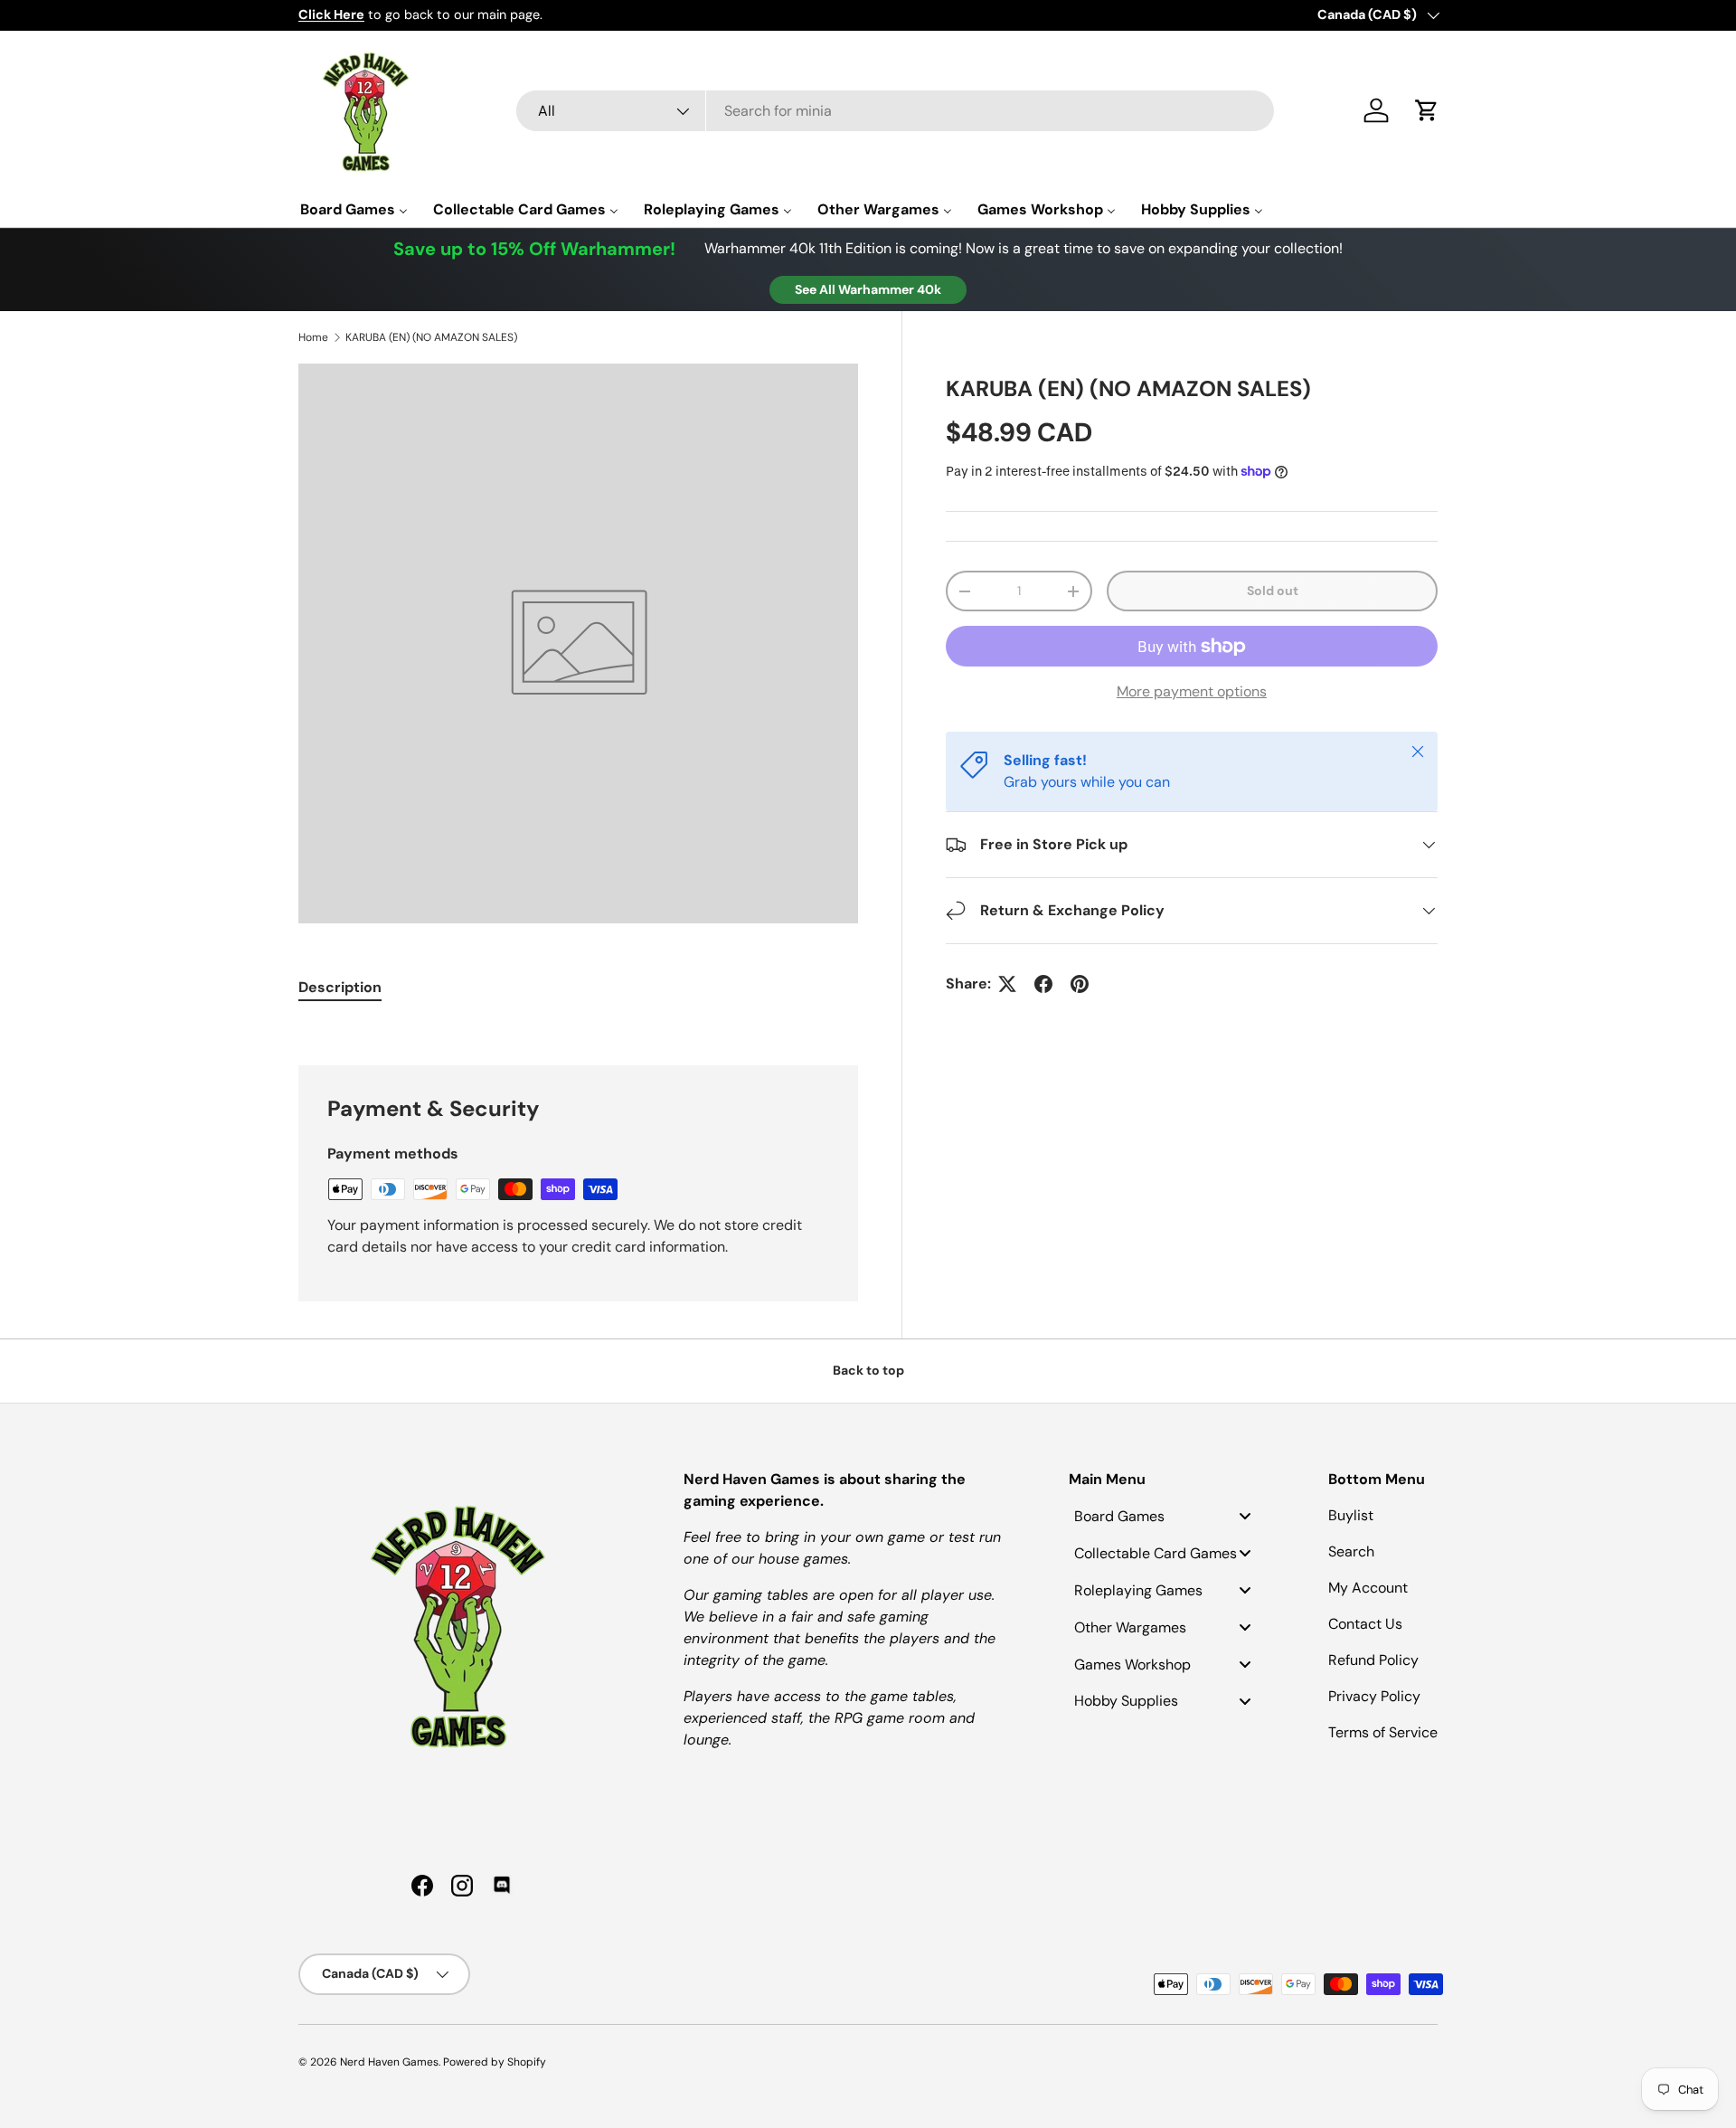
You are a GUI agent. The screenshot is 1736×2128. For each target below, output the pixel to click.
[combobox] (895, 111)
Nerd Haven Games (389, 2062)
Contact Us (1365, 1624)
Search (1351, 1551)
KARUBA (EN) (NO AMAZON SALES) (431, 337)
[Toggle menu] (1245, 1516)
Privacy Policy (1374, 1696)
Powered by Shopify (495, 2062)
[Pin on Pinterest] (1080, 984)
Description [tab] (340, 987)
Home (313, 337)
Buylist (1351, 1515)
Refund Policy (1373, 1660)
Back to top (868, 1370)
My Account (1368, 1588)
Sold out (1273, 591)
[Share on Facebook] (1043, 984)
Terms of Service (1383, 1732)
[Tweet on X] (1007, 984)
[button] (1427, 110)
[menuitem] (354, 209)
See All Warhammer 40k (868, 289)
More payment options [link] (1192, 691)
